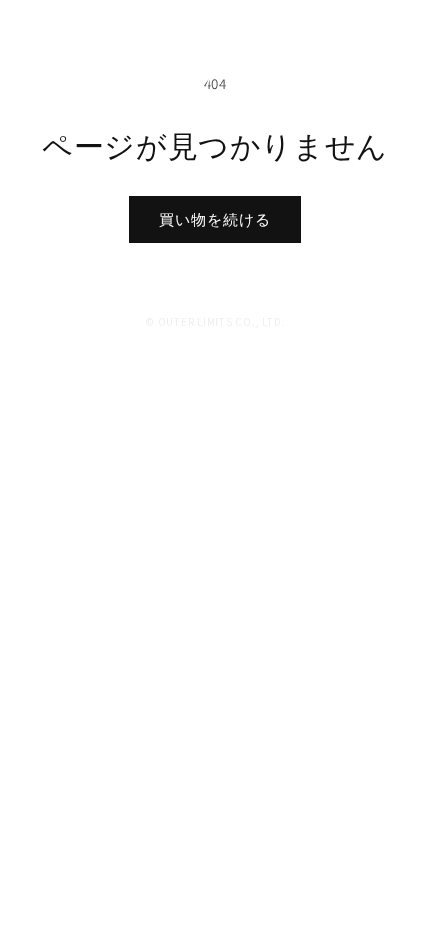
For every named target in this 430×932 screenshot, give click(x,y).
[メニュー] (398, 30)
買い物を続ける (215, 219)
